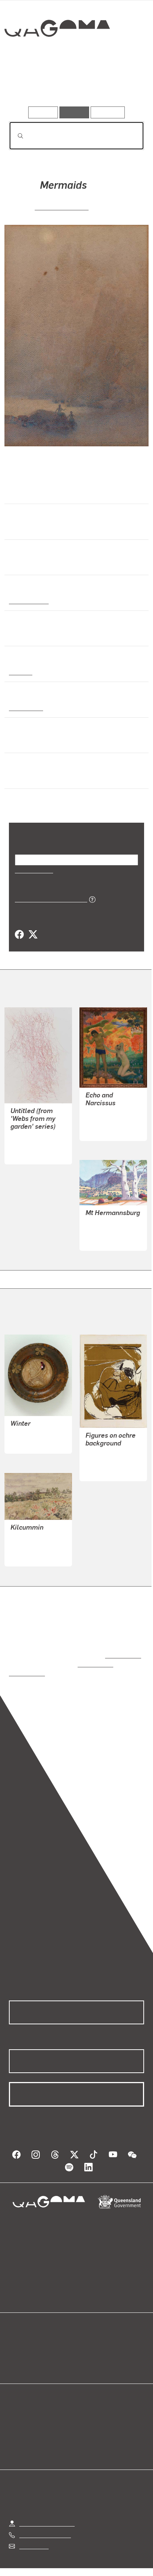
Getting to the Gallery (47, 2506)
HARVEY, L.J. (28, 1426)
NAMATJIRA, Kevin (110, 1231)
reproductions (122, 1647)
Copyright (123, 2561)
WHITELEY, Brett (107, 1453)
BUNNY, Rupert (105, 1121)
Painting (20, 672)
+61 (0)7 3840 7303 (45, 2518)
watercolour (26, 707)
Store (16, 2356)
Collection (57, 55)
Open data (22, 2338)
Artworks (29, 85)
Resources (108, 112)
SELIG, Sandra (29, 1144)
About (87, 2347)
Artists (74, 85)
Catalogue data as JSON (48, 899)
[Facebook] (19, 935)
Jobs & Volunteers (43, 2561)
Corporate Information (82, 2570)
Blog (85, 2338)
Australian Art (28, 600)
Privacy (88, 2561)
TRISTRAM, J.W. (62, 206)
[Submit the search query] (14, 136)
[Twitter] (33, 935)
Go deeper (121, 85)
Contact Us (33, 2529)
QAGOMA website (32, 2347)
